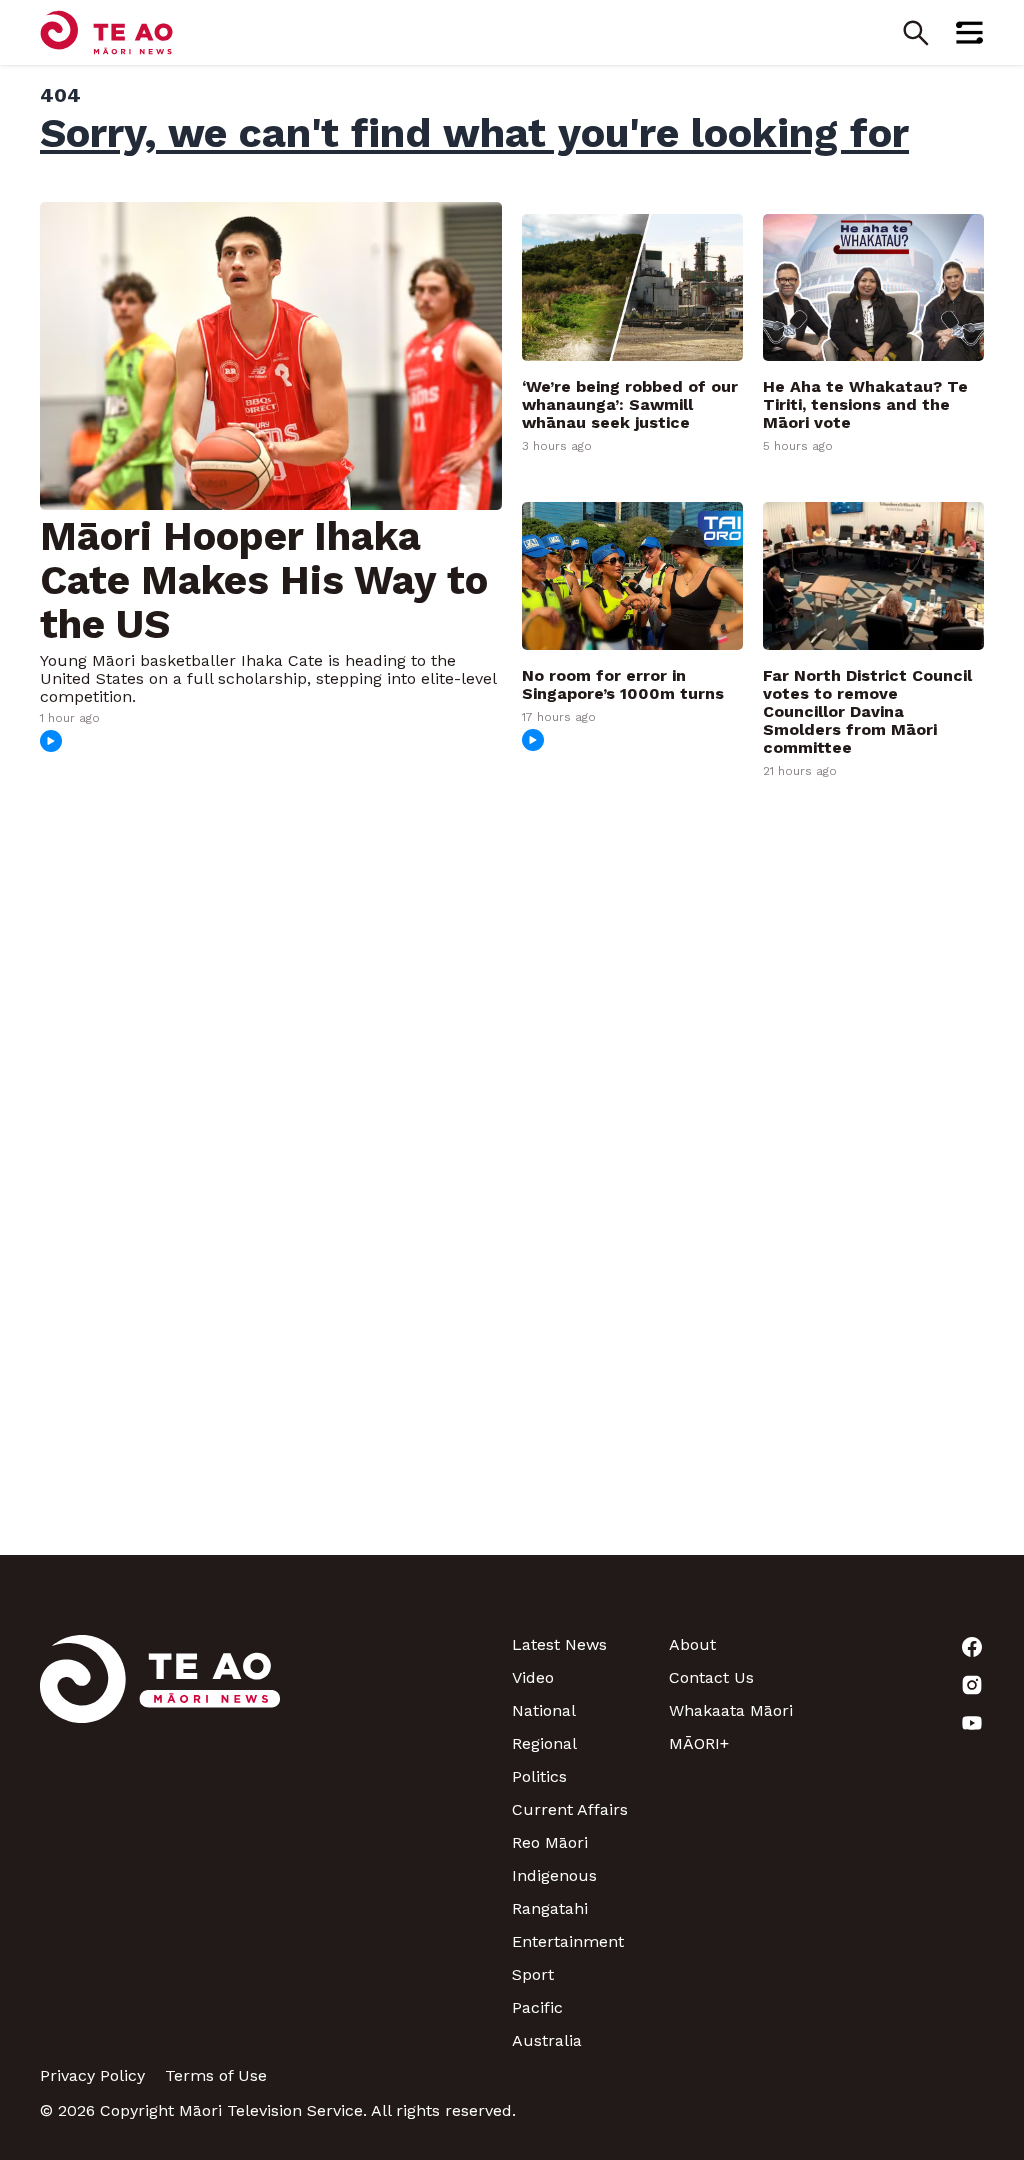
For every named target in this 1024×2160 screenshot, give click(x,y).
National (544, 1710)
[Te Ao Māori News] (160, 1842)
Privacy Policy (92, 2075)
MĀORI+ (699, 1743)
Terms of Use (216, 2075)
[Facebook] (905, 1647)
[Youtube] (905, 1723)
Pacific (537, 2007)
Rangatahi (550, 1908)
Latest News (559, 1644)
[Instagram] (905, 1685)
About (692, 1644)
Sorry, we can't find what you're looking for (474, 133)
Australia (547, 2040)
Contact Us (711, 1677)
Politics (539, 1776)
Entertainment (568, 1941)
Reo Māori (550, 1842)
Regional (544, 1743)
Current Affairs (570, 1809)
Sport (533, 1974)
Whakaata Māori (731, 1710)
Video (533, 1677)
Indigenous (554, 1875)
